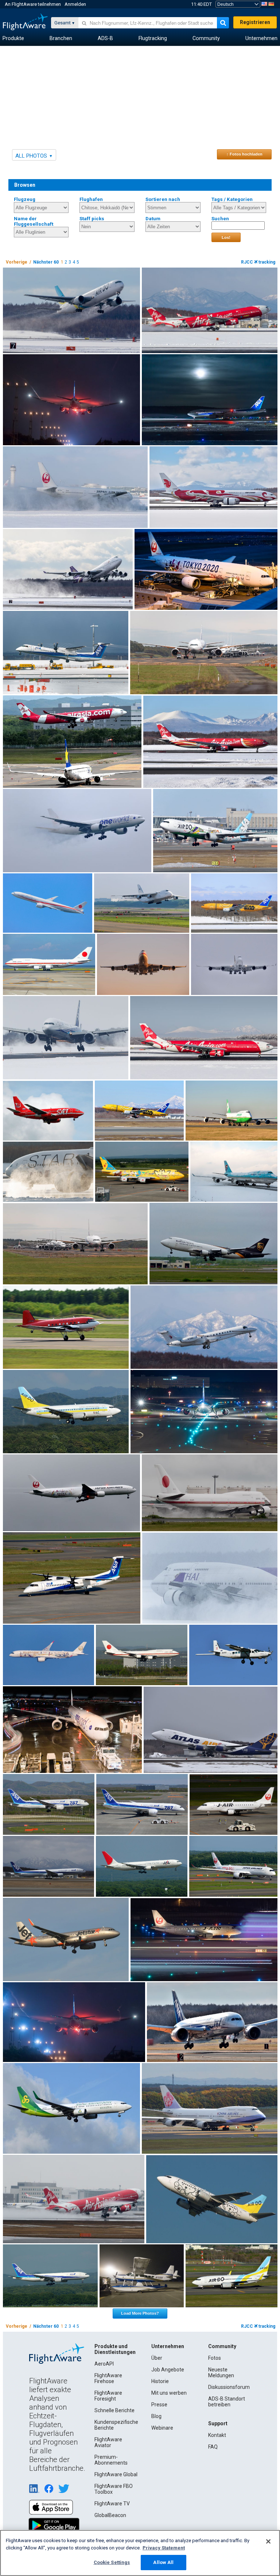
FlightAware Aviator (108, 2442)
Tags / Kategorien (232, 199)
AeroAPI (104, 2364)
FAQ (213, 2447)
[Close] (268, 2541)
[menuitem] (13, 39)
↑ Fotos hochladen (244, 154)
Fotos (215, 2358)
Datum (153, 219)
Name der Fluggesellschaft (34, 221)
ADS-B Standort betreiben (227, 2402)
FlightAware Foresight (108, 2396)
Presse (159, 2405)
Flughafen (91, 199)
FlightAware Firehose (108, 2378)
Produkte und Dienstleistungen (115, 2349)
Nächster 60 (46, 262)
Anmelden (75, 4)
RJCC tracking (258, 262)
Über (157, 2358)
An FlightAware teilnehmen (33, 4)
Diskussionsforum (229, 2387)
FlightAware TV (112, 2504)
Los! (226, 237)
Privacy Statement (164, 2548)
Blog (156, 2416)
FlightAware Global (116, 2474)
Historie (160, 2381)
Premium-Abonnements (111, 2460)
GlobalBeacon (110, 2515)
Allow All (163, 2562)
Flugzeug (25, 199)
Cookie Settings (112, 2562)
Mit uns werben (169, 2393)
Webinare (162, 2428)
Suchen (220, 219)
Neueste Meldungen (221, 2372)
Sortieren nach (163, 199)
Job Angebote (168, 2370)
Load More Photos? (140, 2313)
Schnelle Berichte (114, 2410)
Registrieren (255, 22)
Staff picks (92, 219)
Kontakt (217, 2435)
